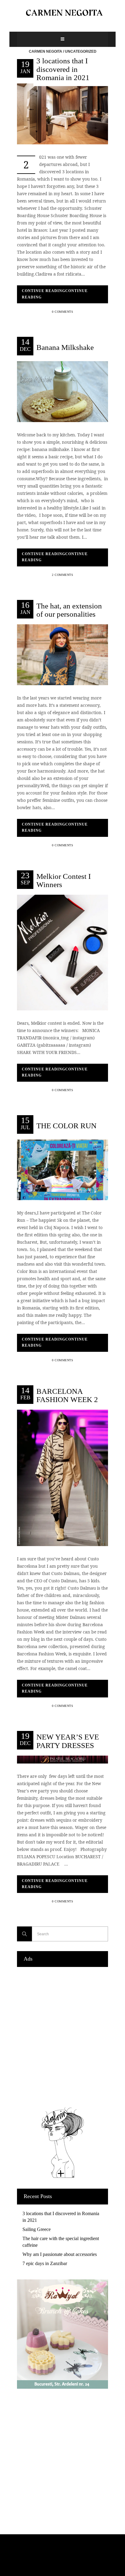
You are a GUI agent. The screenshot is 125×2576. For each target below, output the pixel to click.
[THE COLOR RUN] (62, 1169)
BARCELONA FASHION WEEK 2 (67, 1395)
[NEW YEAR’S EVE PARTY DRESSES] (62, 1759)
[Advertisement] (62, 2035)
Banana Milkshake (65, 347)
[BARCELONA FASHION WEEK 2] (62, 1477)
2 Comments (62, 575)
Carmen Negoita (46, 51)
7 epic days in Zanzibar (45, 2263)
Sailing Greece (37, 2229)
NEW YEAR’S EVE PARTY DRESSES (68, 1741)
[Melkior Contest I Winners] (62, 952)
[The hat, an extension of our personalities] (62, 654)
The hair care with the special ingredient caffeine (61, 2242)
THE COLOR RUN (66, 1125)
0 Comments (62, 312)
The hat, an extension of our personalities (69, 610)
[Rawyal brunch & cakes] (62, 2387)
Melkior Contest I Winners (64, 880)
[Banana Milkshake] (62, 391)
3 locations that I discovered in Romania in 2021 (63, 69)
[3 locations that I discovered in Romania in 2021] (62, 113)
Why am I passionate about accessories (60, 2254)
